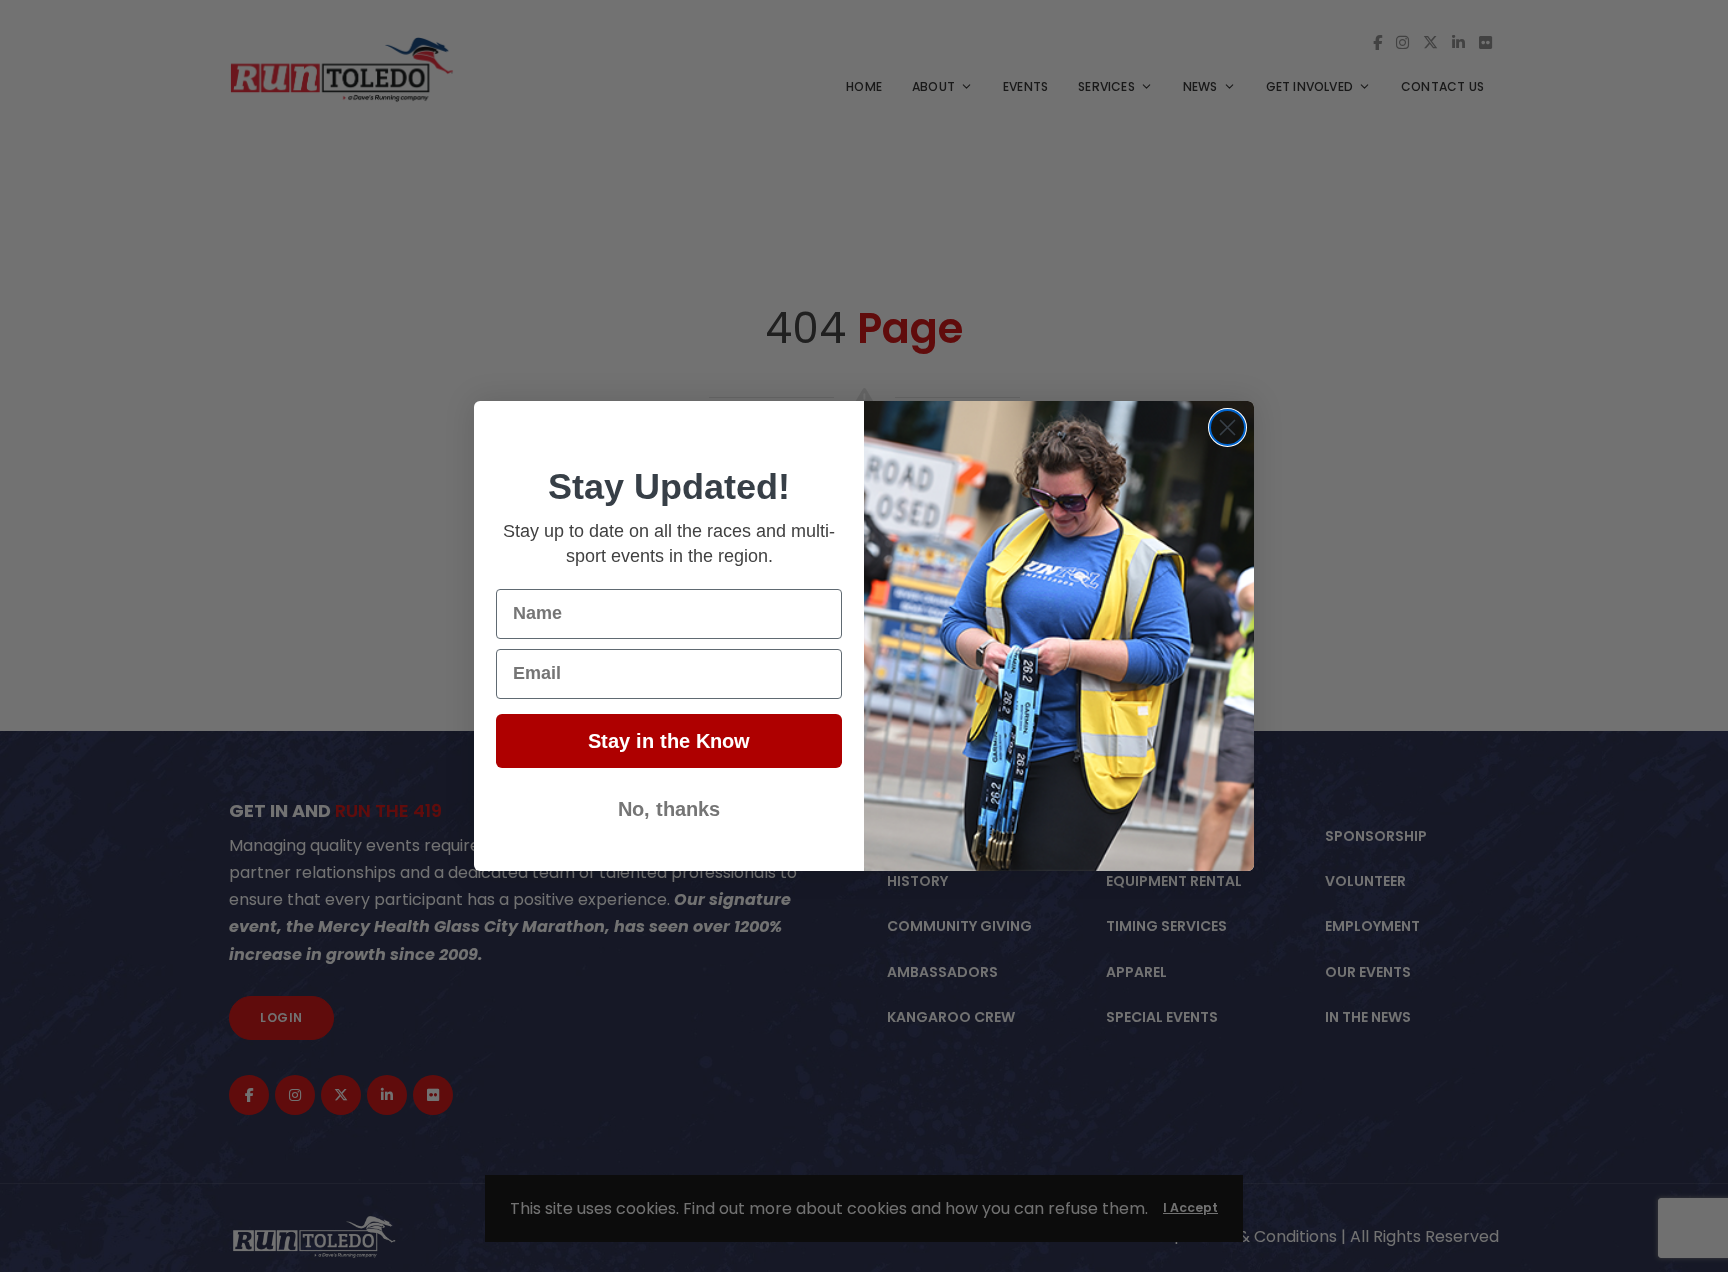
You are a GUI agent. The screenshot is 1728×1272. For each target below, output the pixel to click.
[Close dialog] (1227, 427)
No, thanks (669, 809)
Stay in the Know (669, 741)
